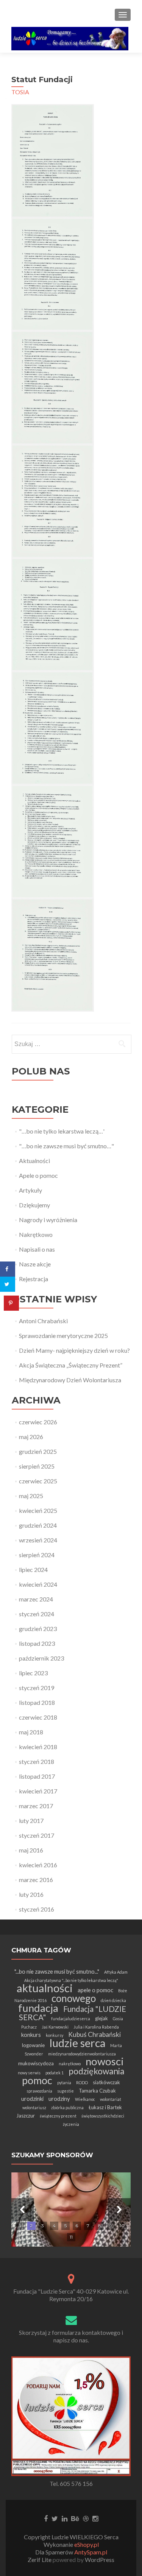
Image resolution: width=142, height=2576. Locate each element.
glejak (101, 2018)
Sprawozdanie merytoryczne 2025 (63, 1336)
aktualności (45, 1988)
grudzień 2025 (38, 1451)
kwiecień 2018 (38, 1747)
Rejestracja (34, 1279)
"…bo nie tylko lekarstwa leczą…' (62, 1131)
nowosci (105, 2061)
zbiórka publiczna (67, 2107)
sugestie (66, 2091)
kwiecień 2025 (38, 1510)
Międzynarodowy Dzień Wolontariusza (70, 1380)
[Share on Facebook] (8, 1269)
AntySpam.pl (91, 2552)
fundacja (38, 2008)
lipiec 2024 (33, 1569)
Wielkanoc (85, 2099)
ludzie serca (77, 2043)
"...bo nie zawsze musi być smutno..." (57, 1971)
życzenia (71, 2124)
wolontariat (111, 2099)
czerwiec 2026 (38, 1422)
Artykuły (30, 1190)
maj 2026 (31, 1437)
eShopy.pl (87, 2544)
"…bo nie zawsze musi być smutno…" (66, 1146)
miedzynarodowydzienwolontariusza (82, 2054)
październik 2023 (41, 1658)
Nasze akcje (35, 1264)
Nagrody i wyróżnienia (48, 1220)
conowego (74, 1998)
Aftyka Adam (116, 1972)
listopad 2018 (37, 1702)
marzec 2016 (36, 1880)
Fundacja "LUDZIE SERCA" (73, 2013)
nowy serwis (29, 2073)
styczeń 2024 (37, 1614)
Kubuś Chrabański (94, 2034)
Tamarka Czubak (97, 2091)
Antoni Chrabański (43, 1321)
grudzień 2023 (38, 1629)
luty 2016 (31, 1894)
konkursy (55, 2035)
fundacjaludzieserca (71, 2019)
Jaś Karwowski (55, 2027)
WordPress (99, 2560)
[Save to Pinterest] (11, 1303)
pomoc (37, 2080)
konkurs (31, 2035)
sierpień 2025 (37, 1466)
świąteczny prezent (58, 2116)
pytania (64, 2082)
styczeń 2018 (37, 1761)
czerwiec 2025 (38, 1481)
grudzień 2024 (38, 1525)
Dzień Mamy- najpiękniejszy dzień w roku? (74, 1350)
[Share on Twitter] (8, 1284)
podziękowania (96, 2071)
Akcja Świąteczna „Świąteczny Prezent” (71, 1365)
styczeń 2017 (37, 1835)
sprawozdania (39, 2091)
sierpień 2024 (37, 1555)
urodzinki (32, 2099)
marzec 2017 (36, 1806)
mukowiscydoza (36, 2063)
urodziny (59, 2099)
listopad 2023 (37, 1643)
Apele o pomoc (38, 1175)
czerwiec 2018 (38, 1717)
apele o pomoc (95, 1990)
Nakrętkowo (36, 1234)
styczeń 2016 (37, 1909)
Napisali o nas (37, 1249)
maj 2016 (31, 1850)
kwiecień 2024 (38, 1584)
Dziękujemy (34, 1205)
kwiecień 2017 (38, 1791)
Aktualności (34, 1161)
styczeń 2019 (37, 1688)
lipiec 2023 (33, 1673)
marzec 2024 (36, 1599)
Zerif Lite (40, 2560)
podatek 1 (55, 2073)
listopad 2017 (37, 1776)
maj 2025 (31, 1496)
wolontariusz (34, 2107)
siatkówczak (106, 2082)
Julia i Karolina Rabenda (96, 2027)
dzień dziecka (113, 2000)
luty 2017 (31, 1821)
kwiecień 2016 (38, 1865)
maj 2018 (31, 1732)
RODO (82, 2082)
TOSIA (20, 92)
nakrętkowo (70, 2064)
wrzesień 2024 (38, 1540)
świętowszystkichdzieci (103, 2116)
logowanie (33, 2045)
